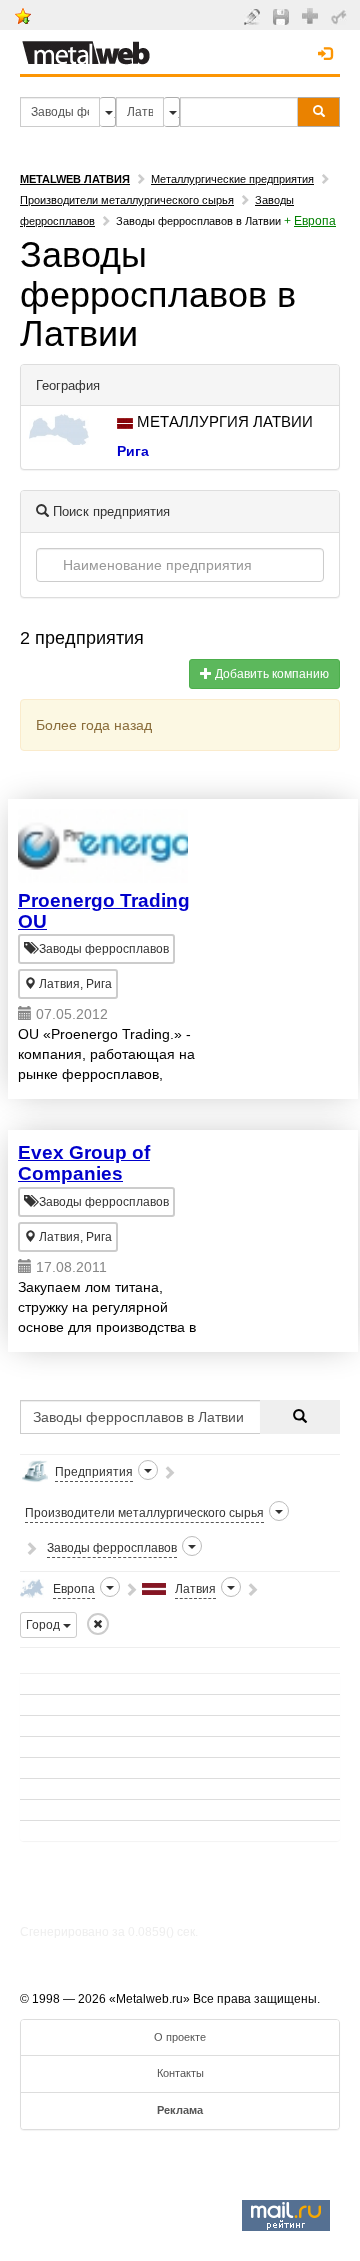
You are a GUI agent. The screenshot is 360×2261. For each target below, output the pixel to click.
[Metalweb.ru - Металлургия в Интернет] (86, 47)
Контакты (180, 2073)
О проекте (180, 2037)
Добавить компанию (270, 674)
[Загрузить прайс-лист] (283, 16)
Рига (133, 451)
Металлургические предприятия (232, 179)
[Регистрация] (312, 15)
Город (44, 1625)
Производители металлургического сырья (127, 200)
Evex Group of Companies (84, 1163)
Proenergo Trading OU (104, 911)
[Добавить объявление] (254, 16)
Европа (315, 221)
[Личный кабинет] (341, 16)
